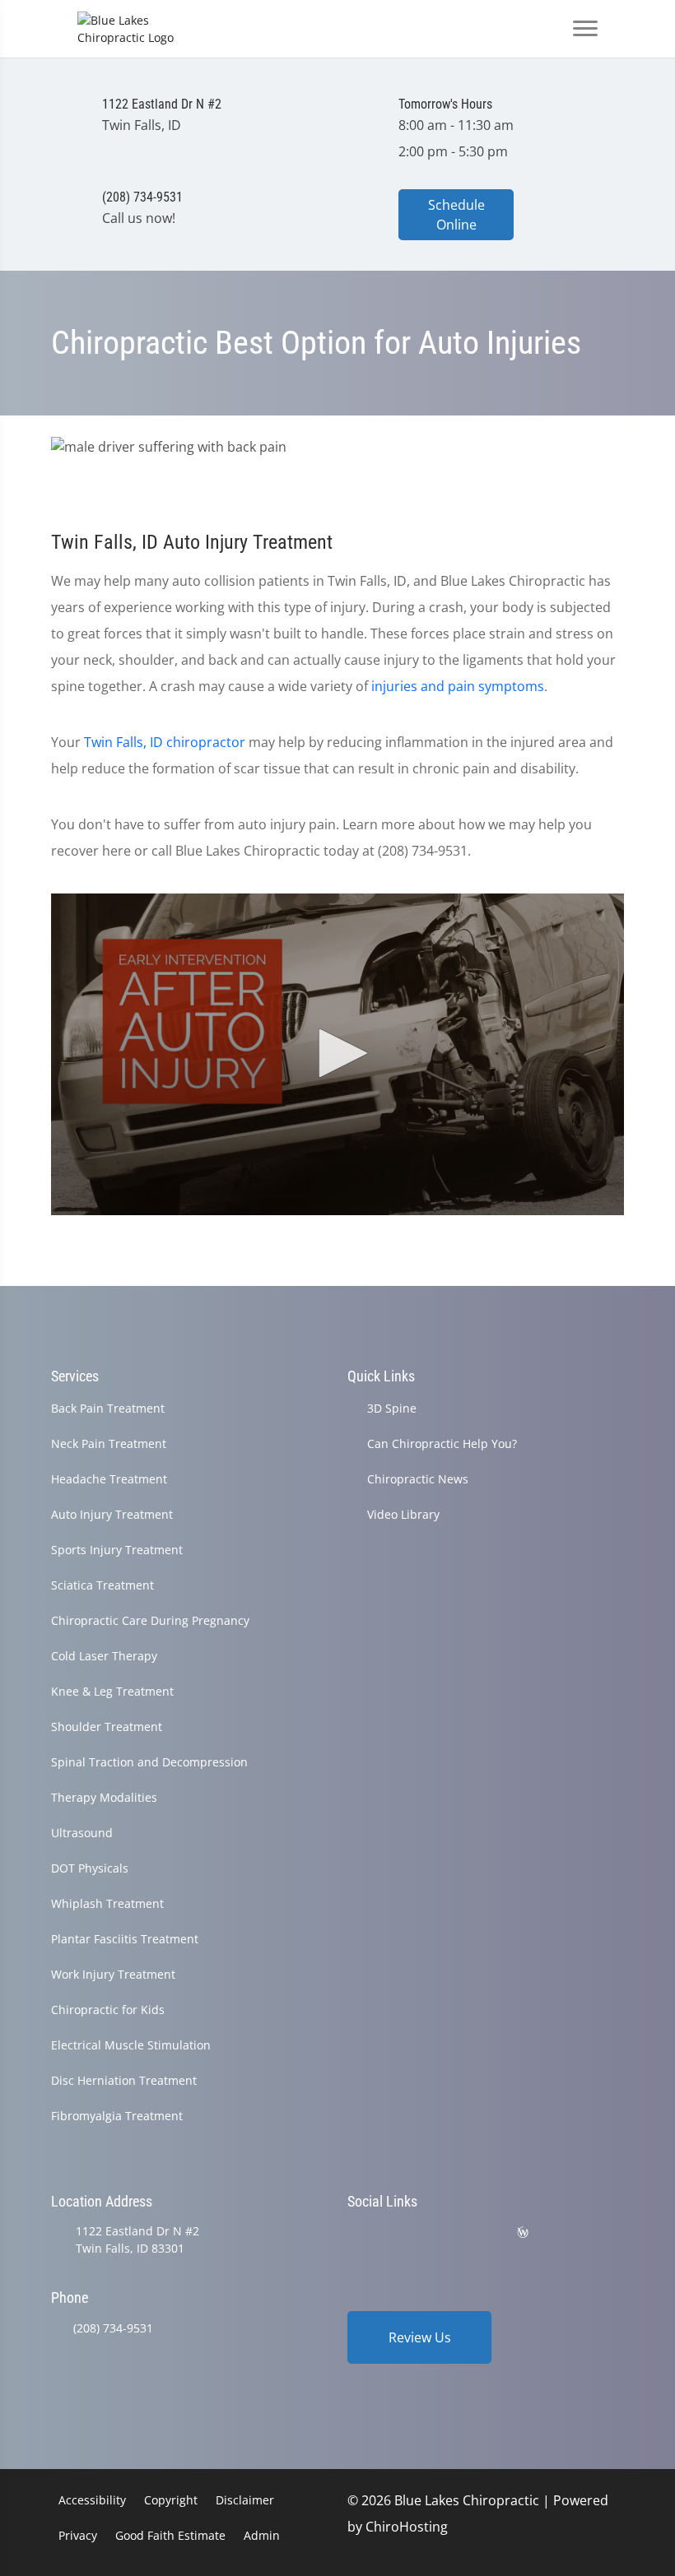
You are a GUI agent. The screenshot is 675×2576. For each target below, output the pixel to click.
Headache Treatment (109, 1479)
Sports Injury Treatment (117, 1550)
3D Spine (392, 1408)
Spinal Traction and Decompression (149, 1762)
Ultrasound (82, 1833)
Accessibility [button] (92, 2500)
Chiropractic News (418, 1479)
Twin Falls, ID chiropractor (165, 742)
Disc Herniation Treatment (124, 2080)
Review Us (420, 2337)
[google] (564, 2233)
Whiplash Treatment (107, 1903)
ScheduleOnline (456, 215)
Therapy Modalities (104, 1797)
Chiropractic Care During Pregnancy (150, 1620)
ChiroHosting (407, 2527)
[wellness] (523, 2233)
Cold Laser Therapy (104, 1656)
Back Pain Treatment (108, 1408)
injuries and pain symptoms (458, 686)
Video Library (403, 1514)
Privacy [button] (78, 2535)
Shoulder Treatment (107, 1727)
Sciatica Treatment (102, 1585)
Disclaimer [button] (245, 2500)
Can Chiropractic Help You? (442, 1443)
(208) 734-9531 (113, 2328)
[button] (337, 1053)
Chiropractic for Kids (108, 2010)
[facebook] (398, 2233)
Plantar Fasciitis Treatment (125, 1939)
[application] (337, 1055)
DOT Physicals (90, 1868)
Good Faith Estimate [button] (170, 2535)
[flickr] (355, 2233)
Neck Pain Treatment (109, 1443)
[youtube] (482, 2233)
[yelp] (440, 2233)
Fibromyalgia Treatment (117, 2116)
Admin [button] (262, 2535)
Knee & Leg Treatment (112, 1691)
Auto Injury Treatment (112, 1514)
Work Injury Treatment (113, 1974)
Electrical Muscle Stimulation (131, 2045)
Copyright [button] (171, 2500)
